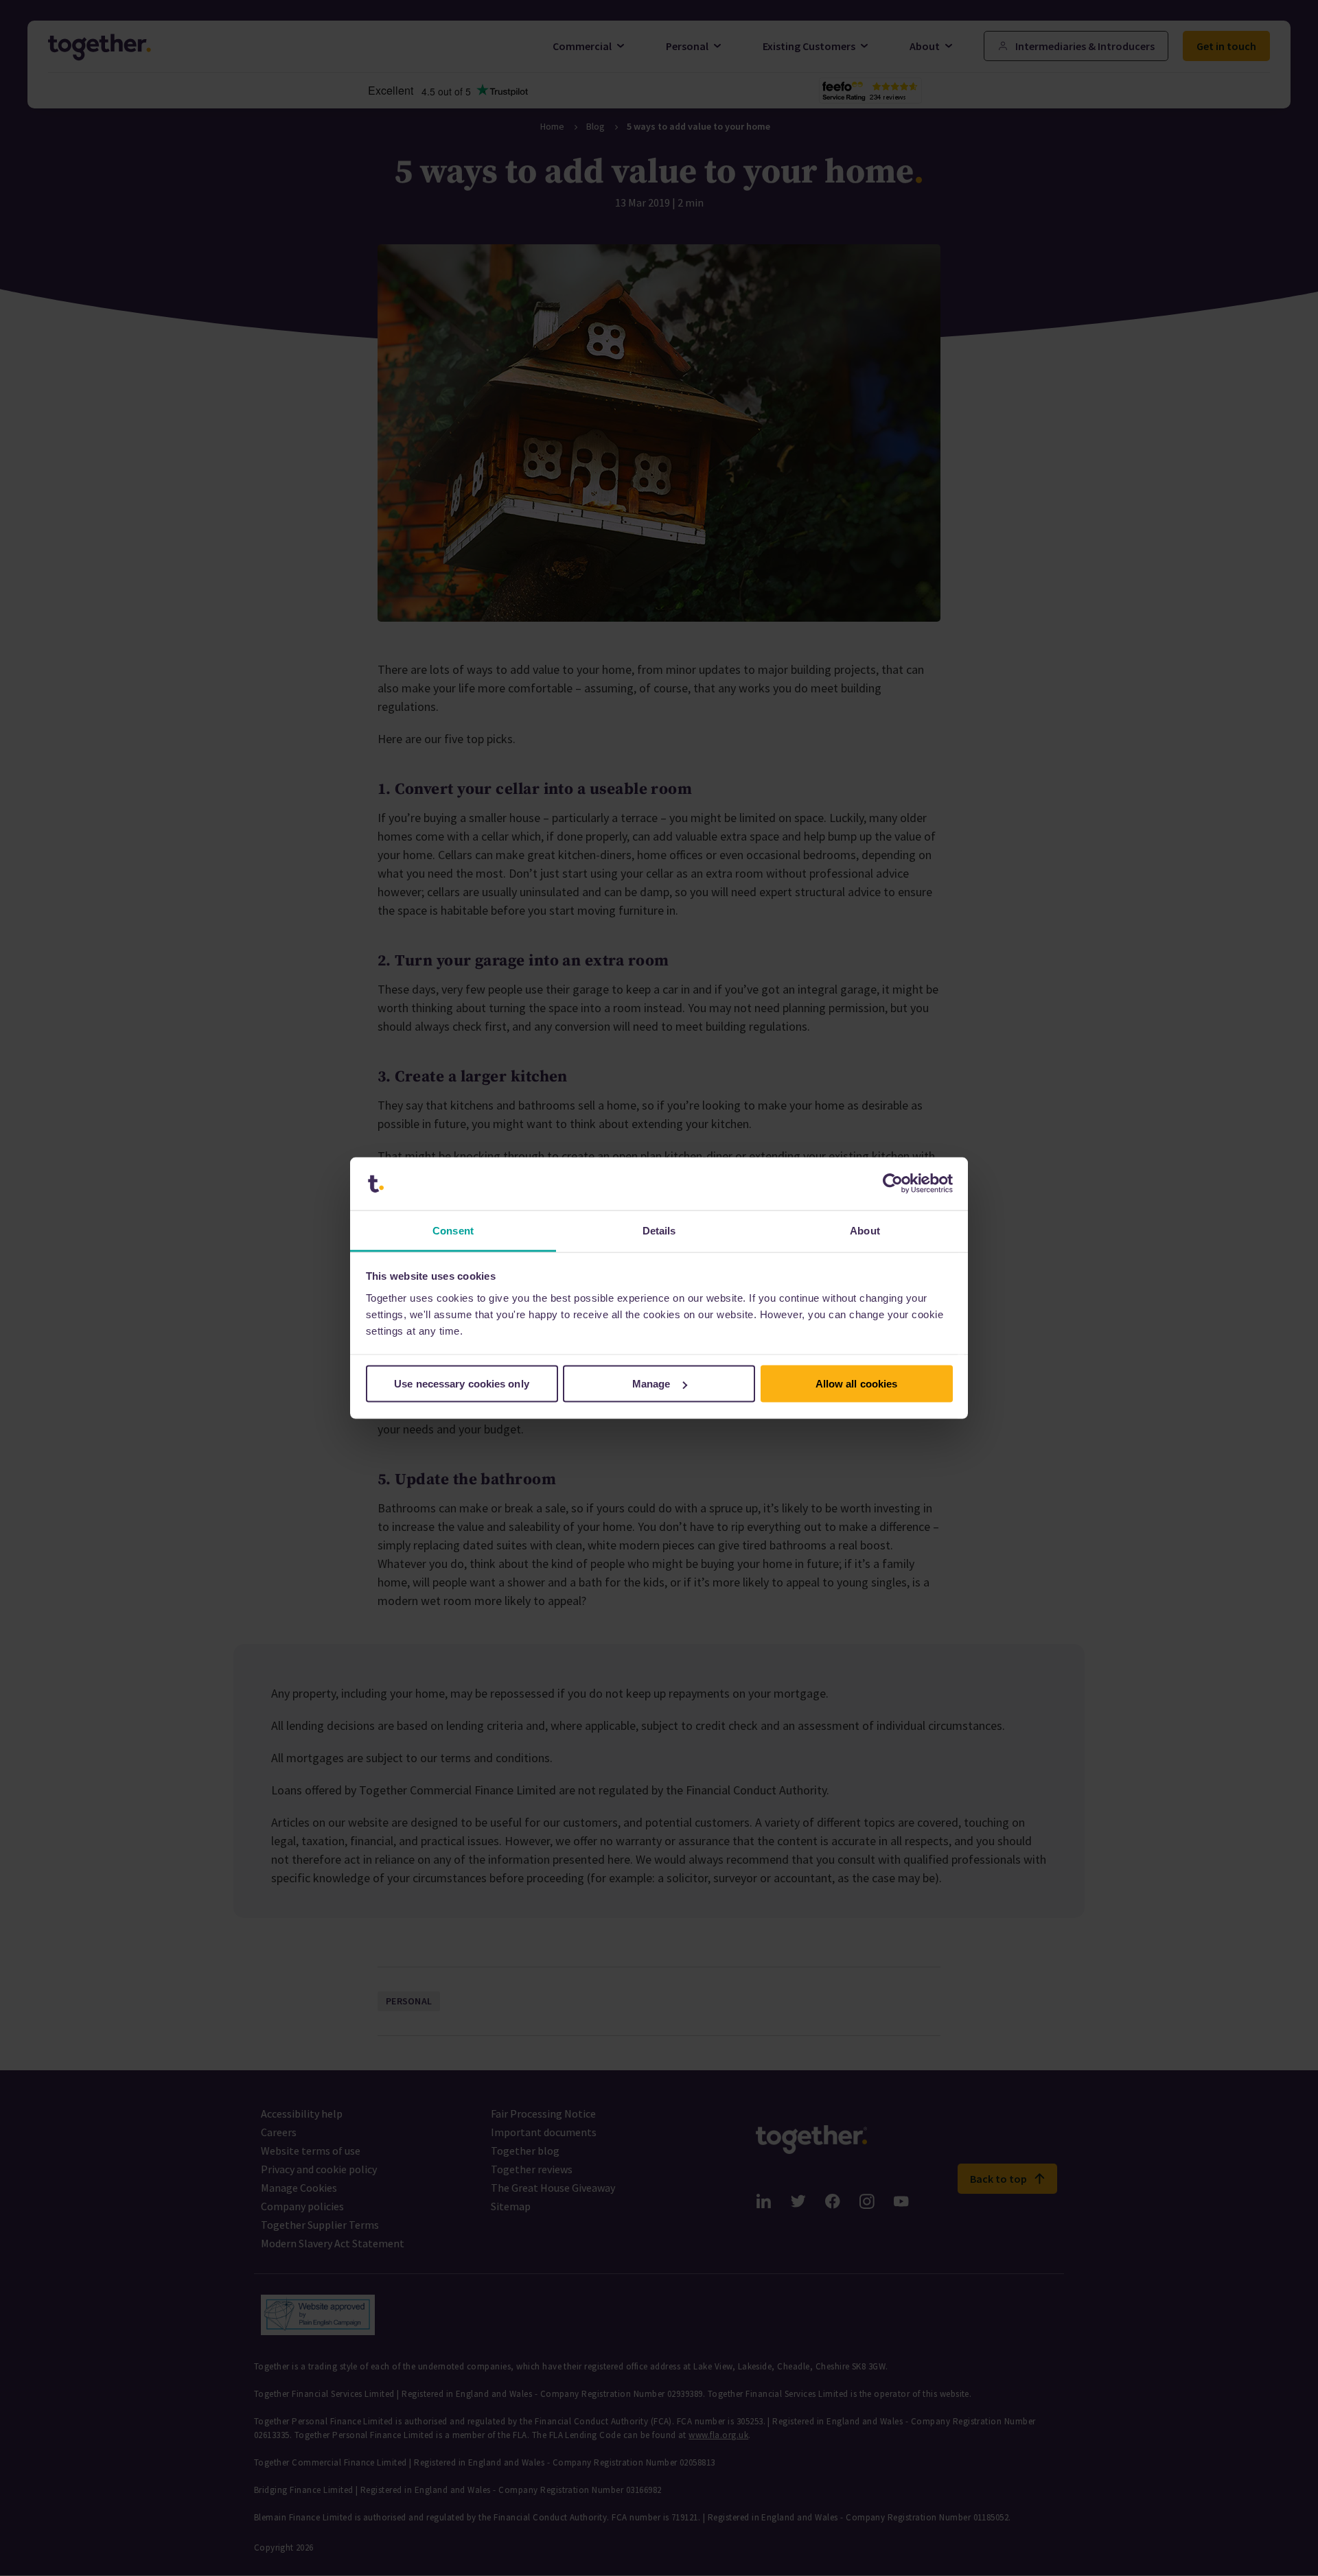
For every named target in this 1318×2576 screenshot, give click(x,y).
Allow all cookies (857, 1384)
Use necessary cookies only (462, 1384)
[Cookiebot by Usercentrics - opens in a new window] (893, 1184)
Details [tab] (659, 1230)
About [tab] (865, 1230)
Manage (651, 1384)
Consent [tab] (453, 1230)
